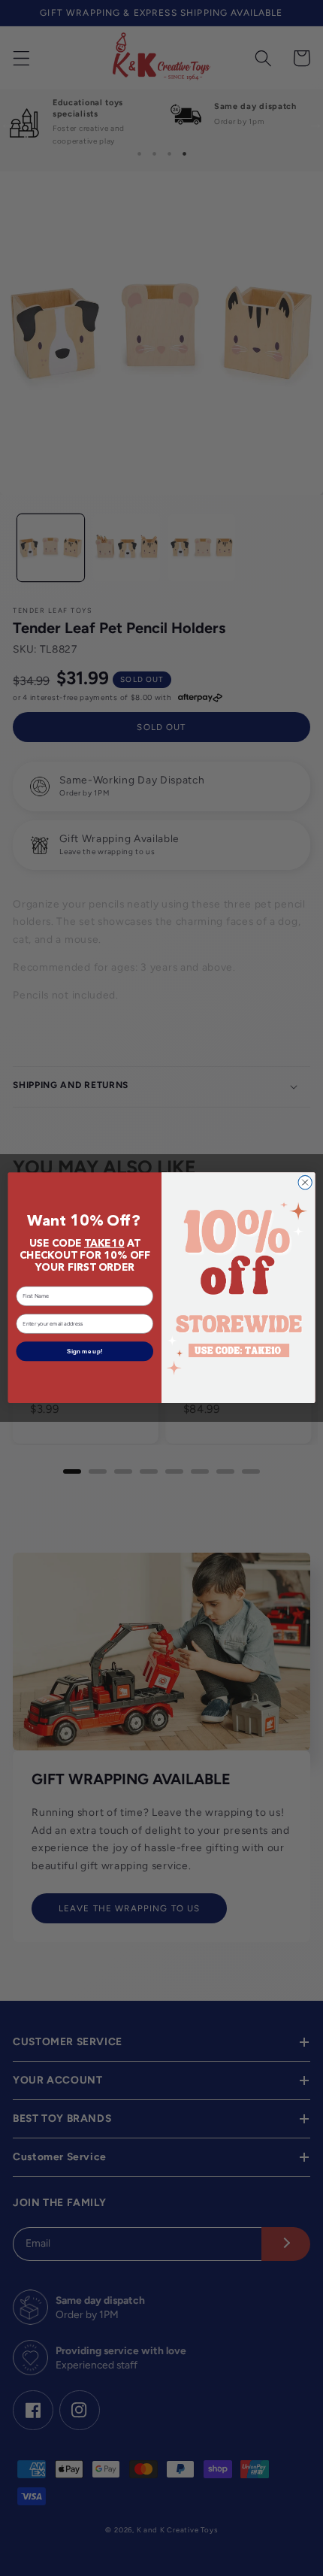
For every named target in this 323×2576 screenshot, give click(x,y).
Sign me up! (85, 1352)
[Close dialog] (305, 1183)
